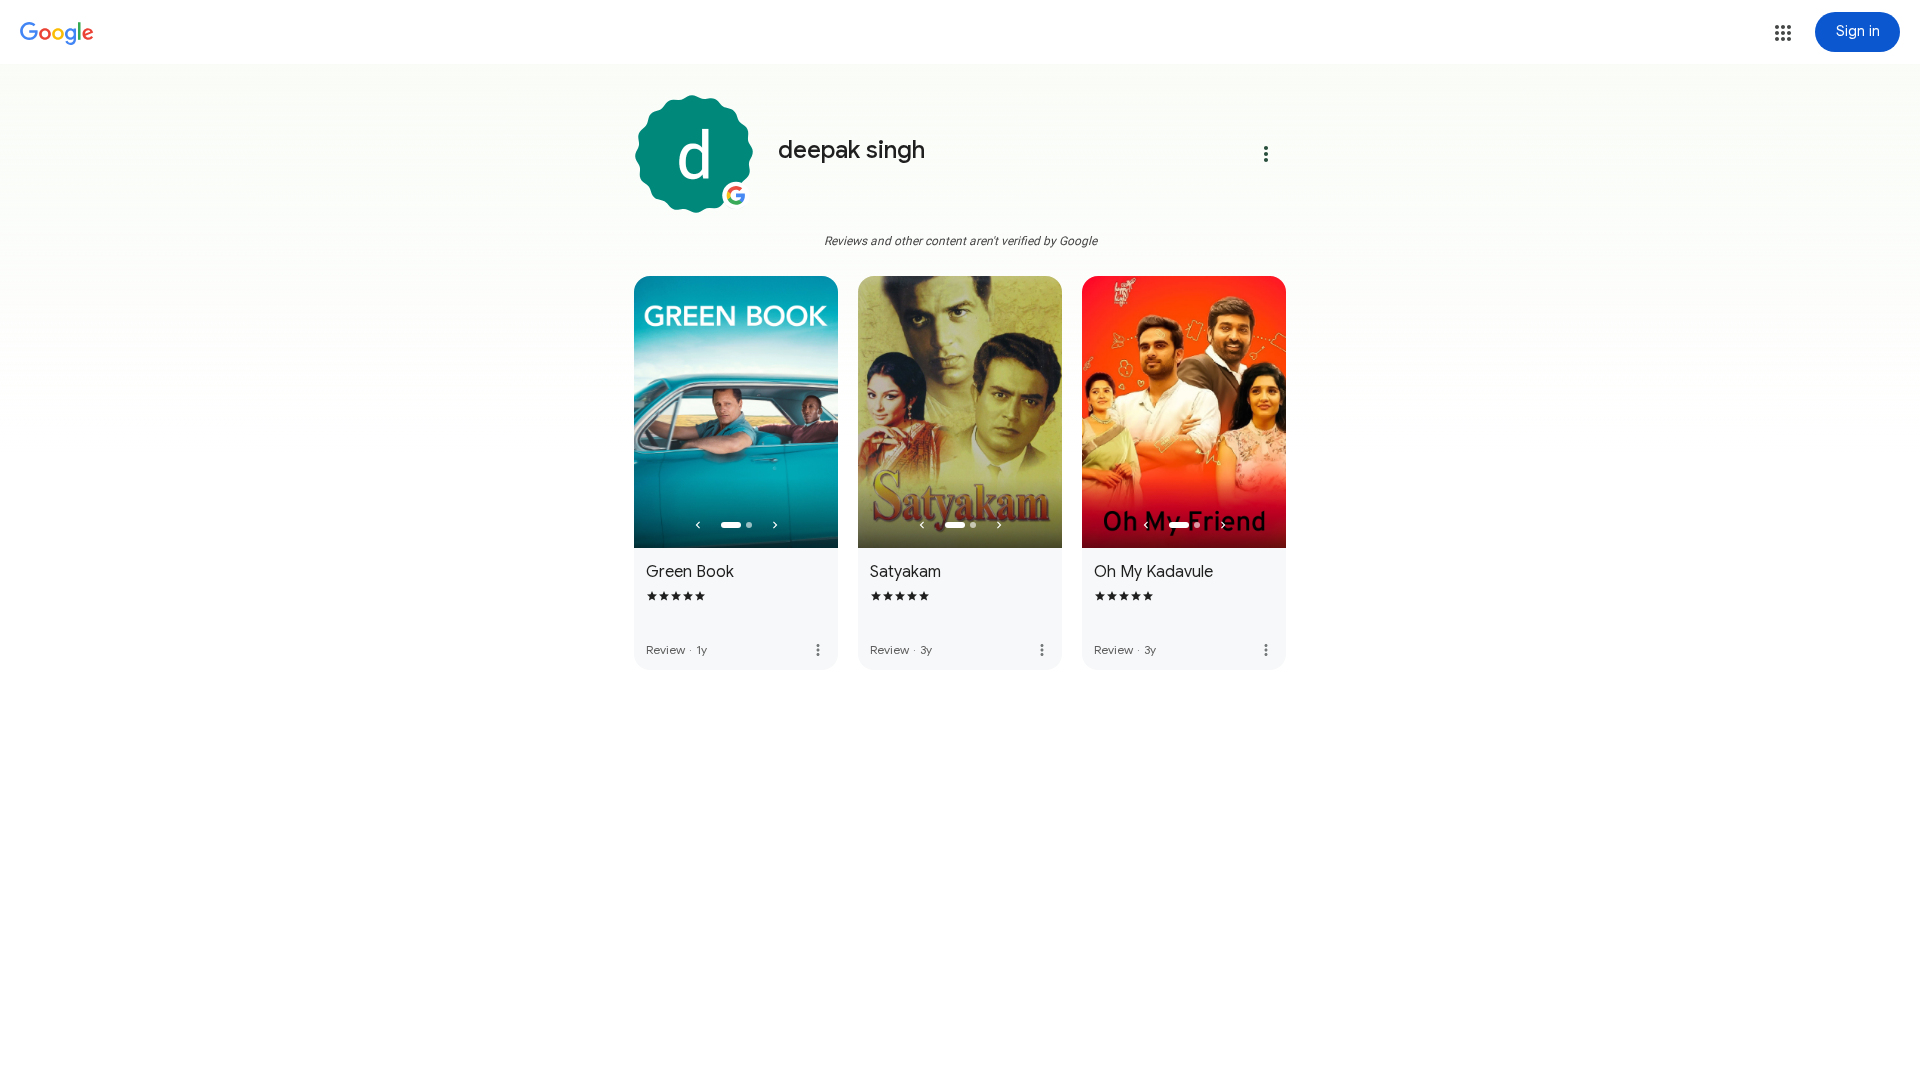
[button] (1783, 33)
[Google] (57, 34)
